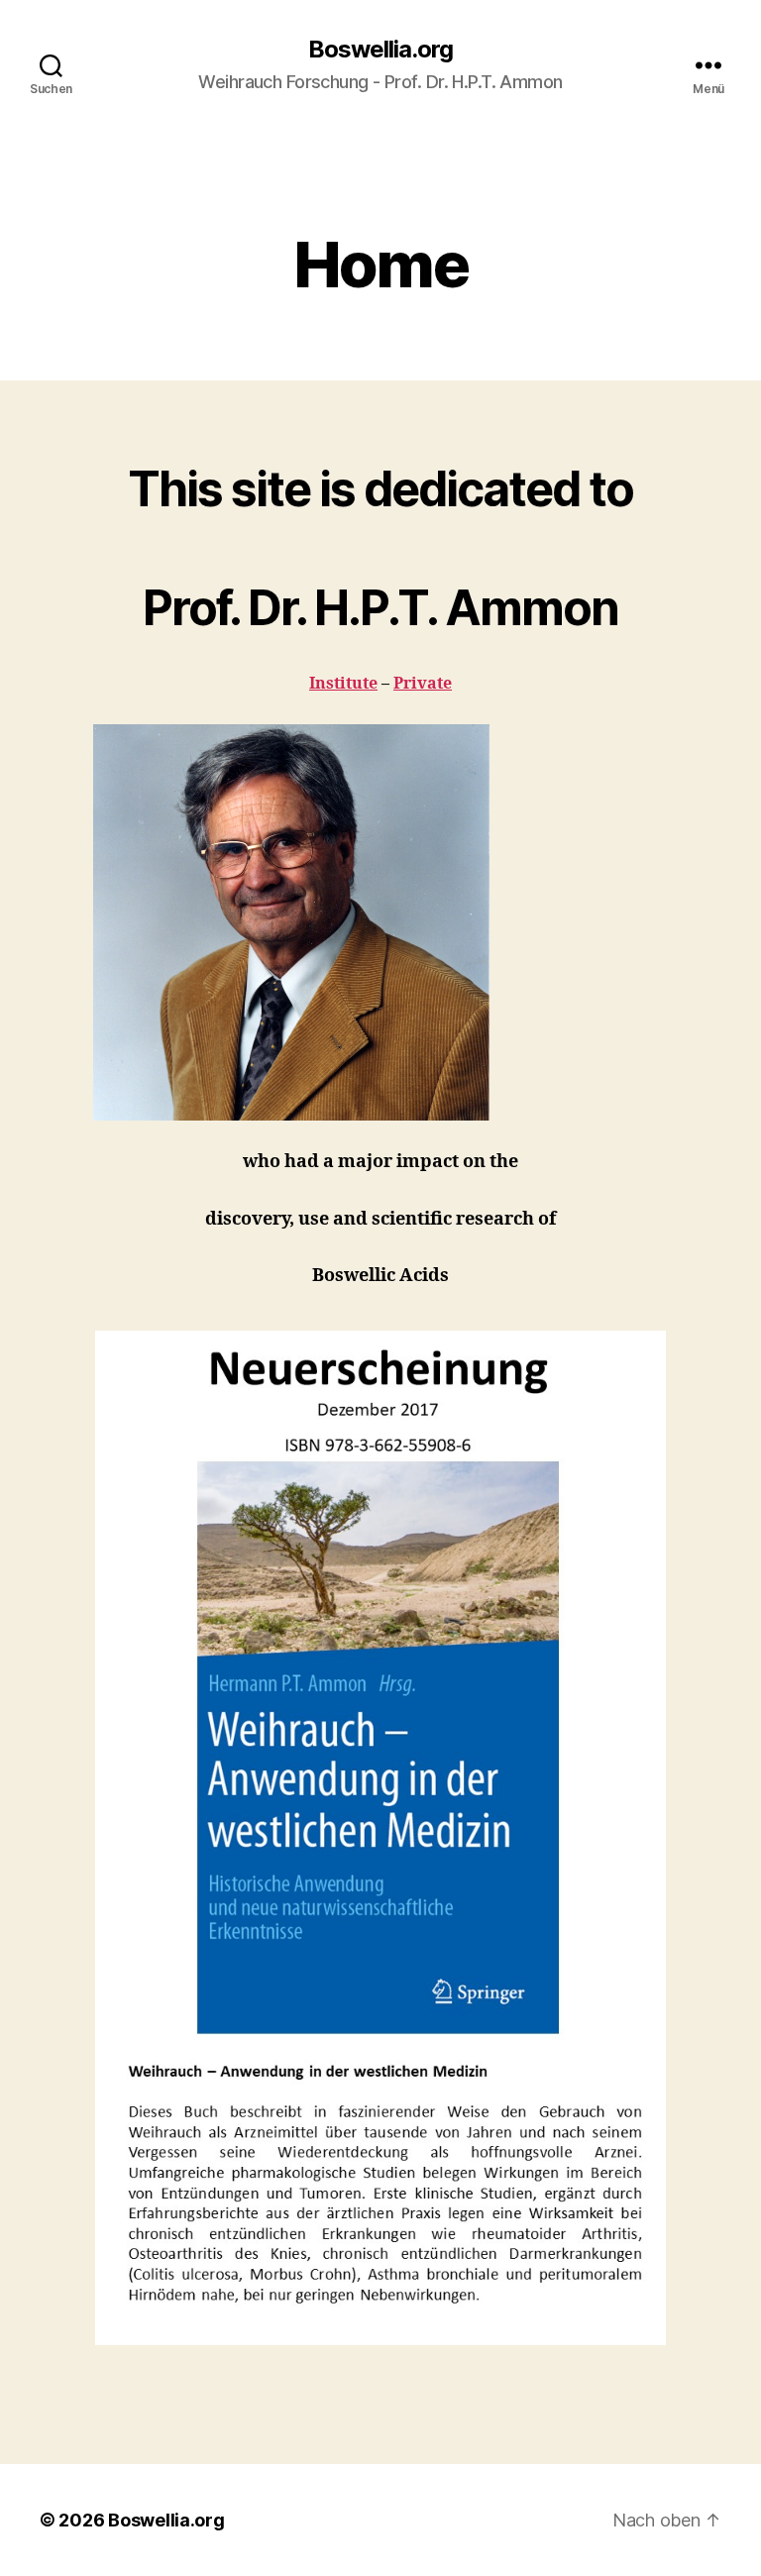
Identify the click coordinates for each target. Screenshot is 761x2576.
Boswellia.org (380, 50)
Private (423, 684)
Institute (343, 684)
